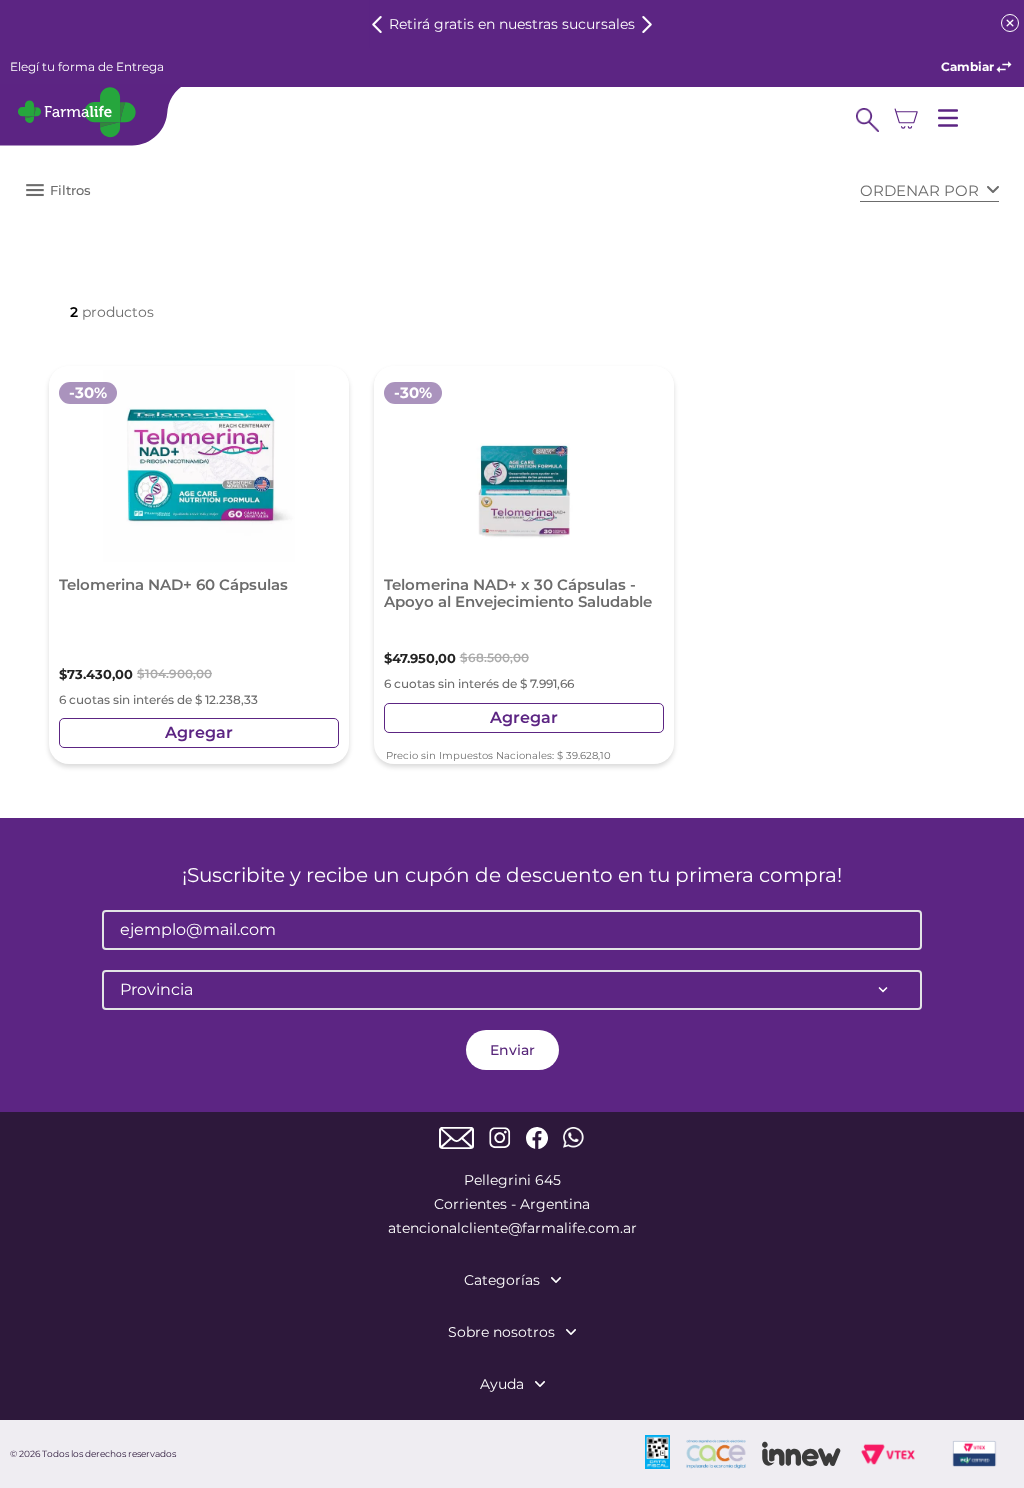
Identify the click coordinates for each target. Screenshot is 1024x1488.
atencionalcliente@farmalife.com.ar (512, 1228)
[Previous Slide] (377, 24)
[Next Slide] (646, 24)
